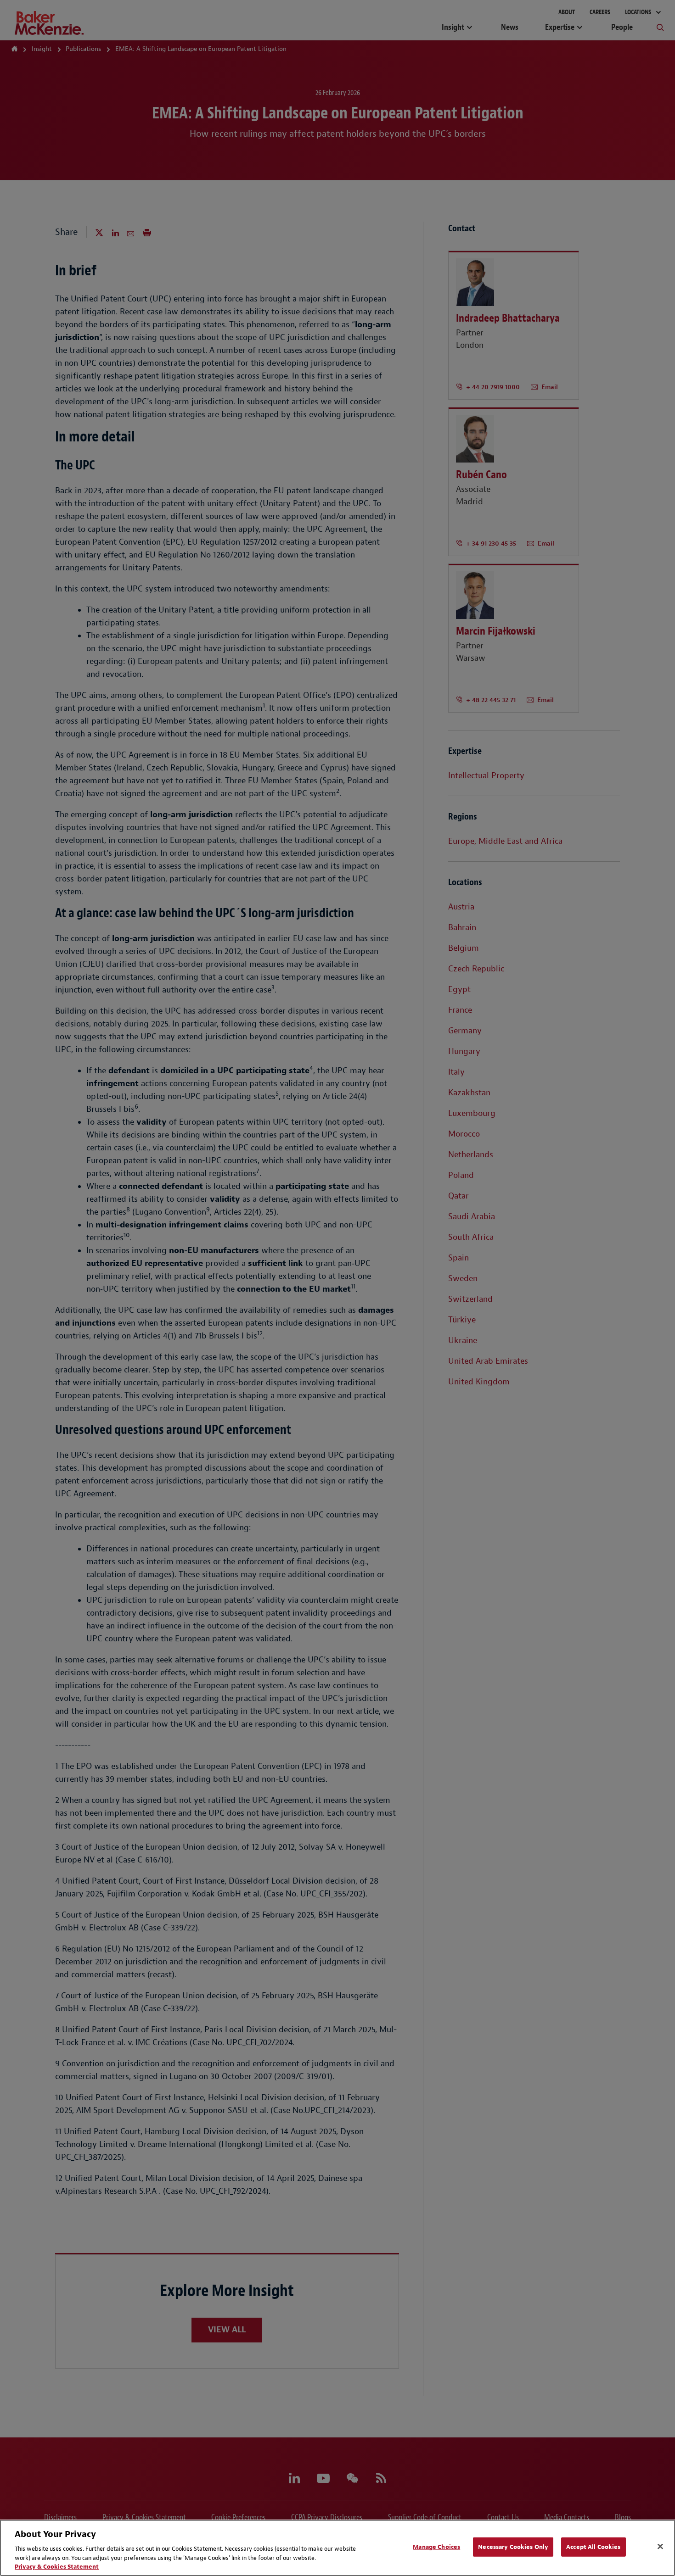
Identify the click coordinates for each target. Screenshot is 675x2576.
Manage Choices (436, 2547)
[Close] (660, 2547)
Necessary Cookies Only (513, 2547)
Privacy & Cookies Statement (57, 2567)
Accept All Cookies (593, 2547)
